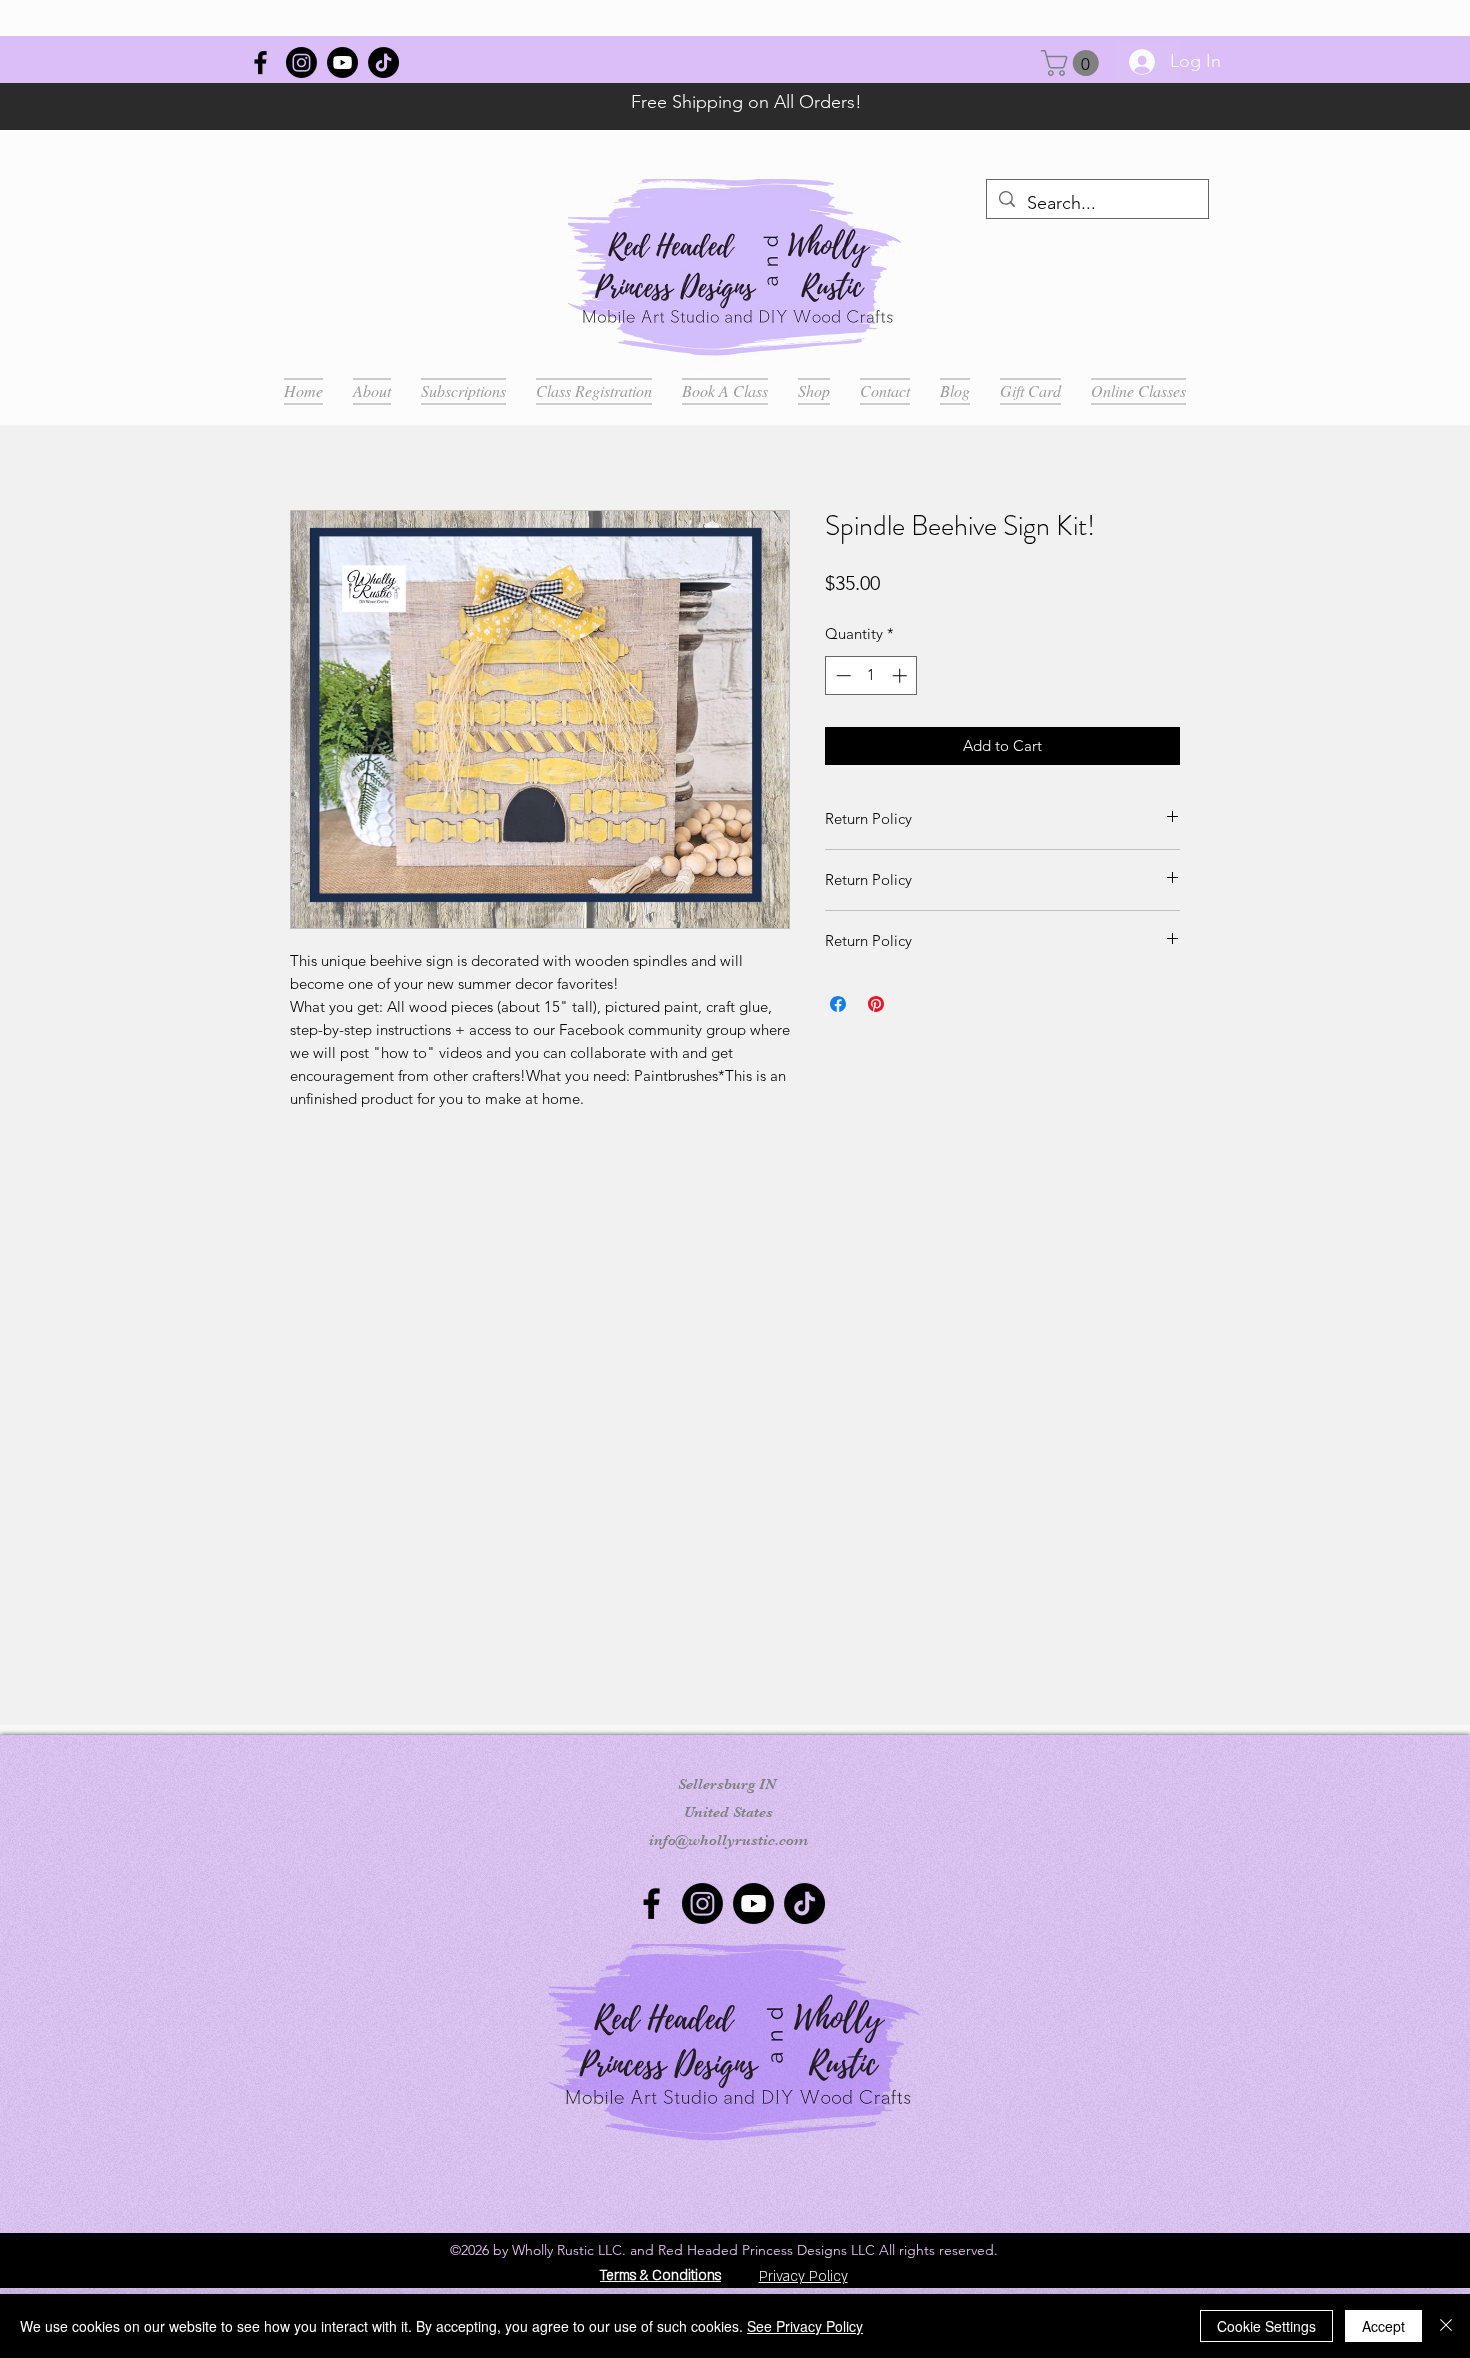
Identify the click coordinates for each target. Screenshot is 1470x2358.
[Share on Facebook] (838, 1004)
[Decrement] (841, 675)
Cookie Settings (1266, 2326)
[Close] (1446, 2326)
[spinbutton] (871, 675)
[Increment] (901, 675)
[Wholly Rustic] (260, 62)
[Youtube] (342, 62)
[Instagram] (301, 62)
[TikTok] (383, 62)
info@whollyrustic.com (728, 1840)
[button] (1073, 63)
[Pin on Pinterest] (876, 1004)
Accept (1383, 2326)
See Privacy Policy (805, 2326)
